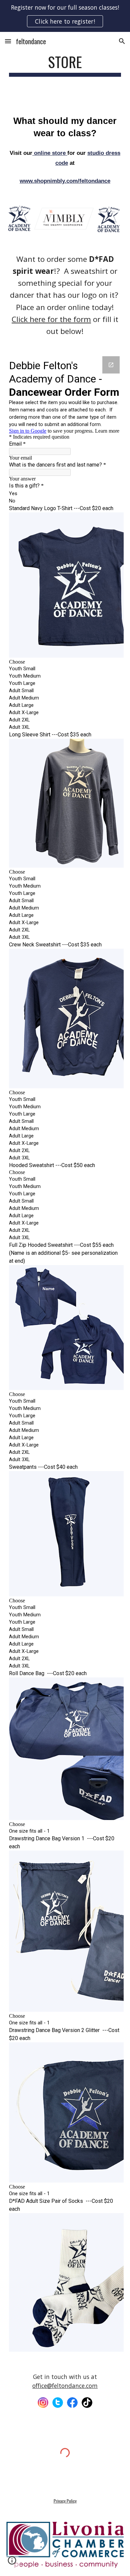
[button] (8, 41)
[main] (65, 65)
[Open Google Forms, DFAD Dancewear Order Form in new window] (111, 365)
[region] (65, 16)
